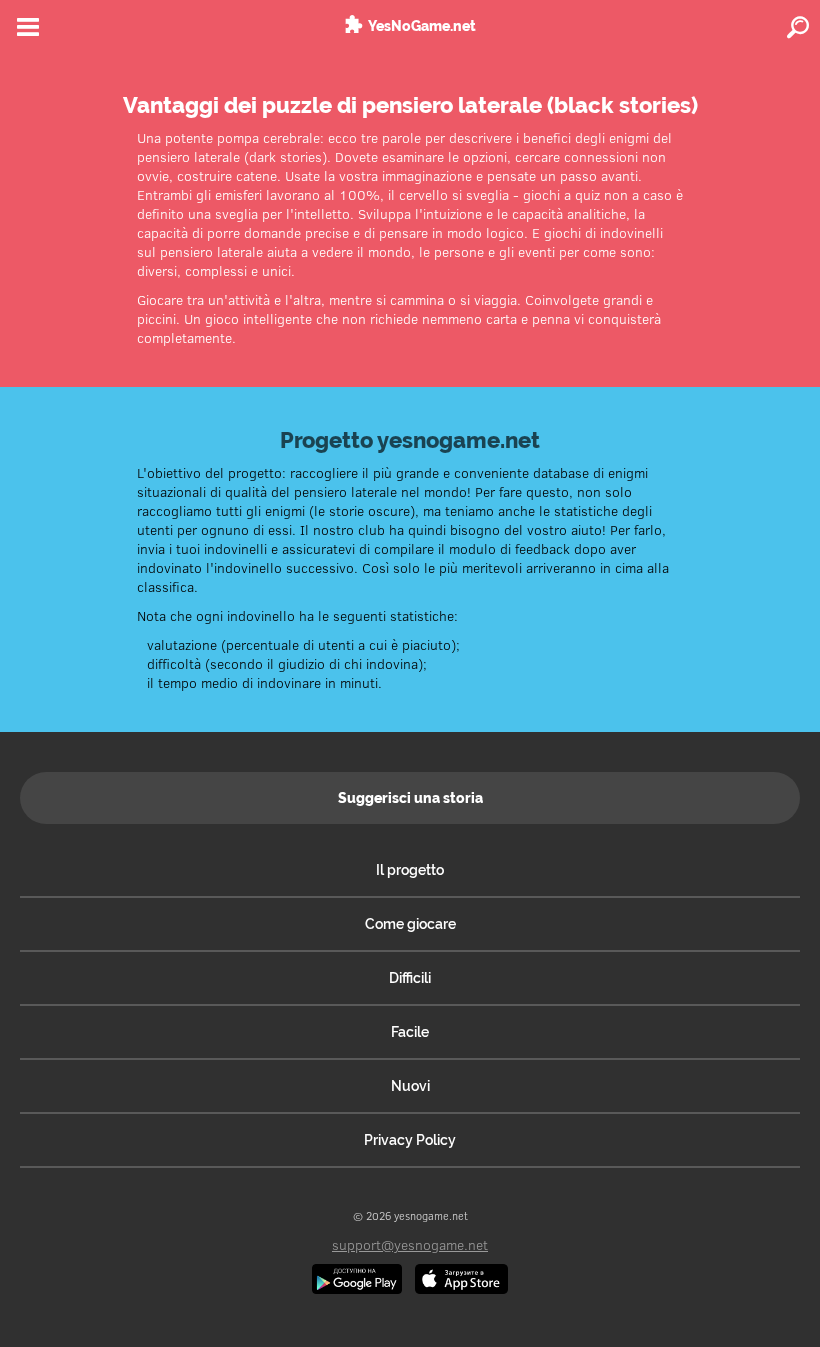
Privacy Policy (410, 1140)
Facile (410, 1032)
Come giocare (410, 924)
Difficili (410, 978)
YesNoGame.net (422, 26)
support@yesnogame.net (410, 1244)
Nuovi (410, 1086)
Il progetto (410, 870)
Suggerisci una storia (410, 798)
